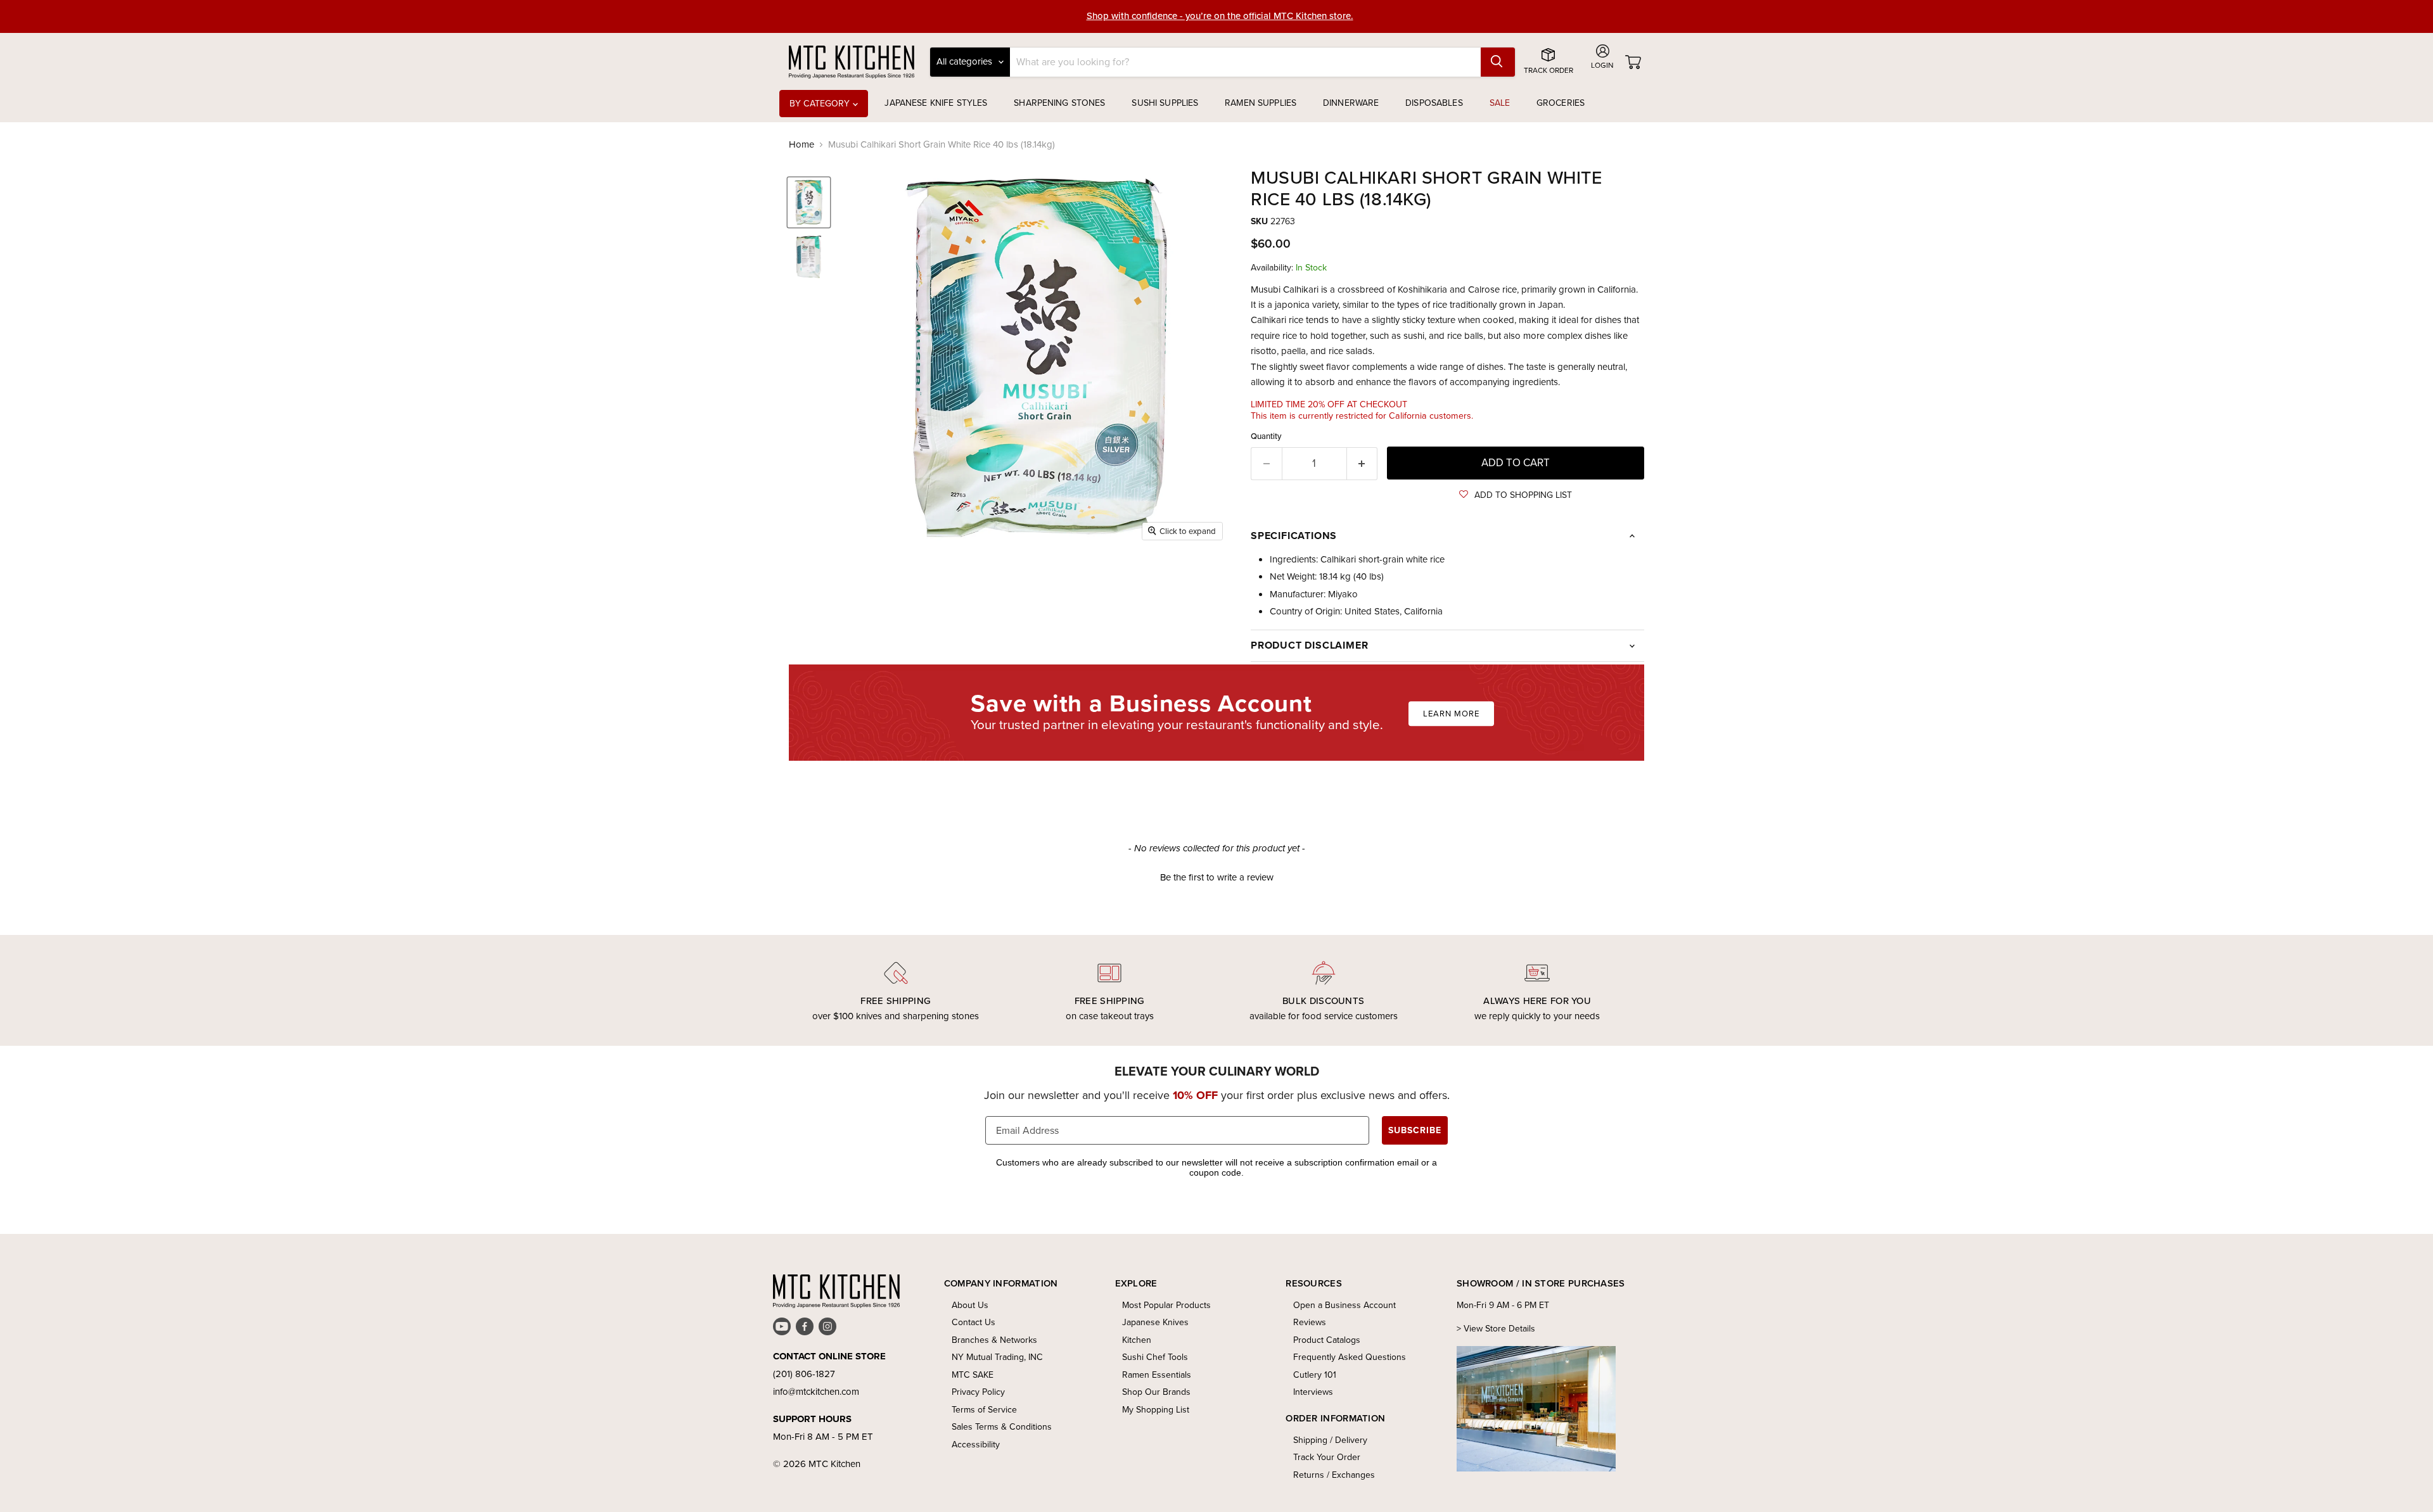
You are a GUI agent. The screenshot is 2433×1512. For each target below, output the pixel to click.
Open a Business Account (1344, 1305)
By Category (821, 104)
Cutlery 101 (1315, 1375)
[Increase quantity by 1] (1363, 463)
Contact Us (974, 1322)
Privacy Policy (978, 1392)
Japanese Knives (1155, 1322)
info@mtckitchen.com (816, 1392)
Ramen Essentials (1157, 1375)
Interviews (1313, 1392)
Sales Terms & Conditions (1002, 1427)
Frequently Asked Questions (1350, 1357)
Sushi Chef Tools (1155, 1357)
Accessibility (976, 1445)
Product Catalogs (1327, 1340)
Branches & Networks (994, 1340)
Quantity (1266, 436)
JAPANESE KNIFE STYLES (936, 103)
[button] (1516, 495)
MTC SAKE (973, 1375)
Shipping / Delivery (1330, 1440)
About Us (970, 1305)
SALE (1500, 103)
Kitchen (1137, 1340)
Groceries (1561, 103)
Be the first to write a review (1217, 878)
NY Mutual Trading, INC (997, 1357)
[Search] (1498, 62)
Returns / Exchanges (1334, 1475)
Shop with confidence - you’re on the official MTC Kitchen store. (1220, 16)
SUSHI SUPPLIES (1165, 103)
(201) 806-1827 (804, 1374)
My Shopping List (1156, 1410)
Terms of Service (984, 1410)
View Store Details (1499, 1329)
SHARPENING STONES (1059, 103)
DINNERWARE (1351, 103)
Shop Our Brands (1156, 1392)
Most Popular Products (1166, 1305)
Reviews (1310, 1322)
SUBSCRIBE (1415, 1130)
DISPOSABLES (1434, 103)
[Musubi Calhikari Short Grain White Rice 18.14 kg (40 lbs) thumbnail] (809, 202)
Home (801, 145)
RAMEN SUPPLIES (1261, 103)
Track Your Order (1327, 1457)
